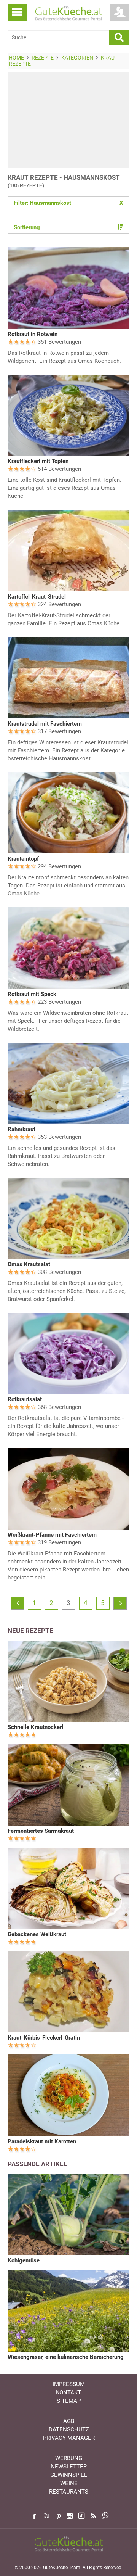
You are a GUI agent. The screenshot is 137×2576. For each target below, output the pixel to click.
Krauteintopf (23, 859)
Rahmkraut (22, 1129)
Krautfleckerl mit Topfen (38, 461)
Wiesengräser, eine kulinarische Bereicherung (66, 2357)
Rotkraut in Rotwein (33, 334)
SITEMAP (69, 2401)
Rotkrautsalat (25, 1399)
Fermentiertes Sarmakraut (41, 1831)
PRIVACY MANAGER (69, 2438)
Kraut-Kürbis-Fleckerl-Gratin (44, 2038)
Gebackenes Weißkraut (37, 1934)
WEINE (69, 2483)
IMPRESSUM (69, 2384)
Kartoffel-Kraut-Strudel (37, 597)
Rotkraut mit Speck (32, 994)
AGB (69, 2421)
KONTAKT (68, 2392)
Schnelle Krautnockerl (35, 1727)
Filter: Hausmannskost (68, 203)
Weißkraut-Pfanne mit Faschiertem (52, 1535)
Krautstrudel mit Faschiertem (45, 724)
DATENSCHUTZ (69, 2429)
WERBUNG (69, 2458)
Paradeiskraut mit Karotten (42, 2141)
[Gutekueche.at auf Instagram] (70, 2516)
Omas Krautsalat (29, 1264)
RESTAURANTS (69, 2492)
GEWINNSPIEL (69, 2475)
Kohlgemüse (24, 2260)
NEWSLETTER (69, 2467)
